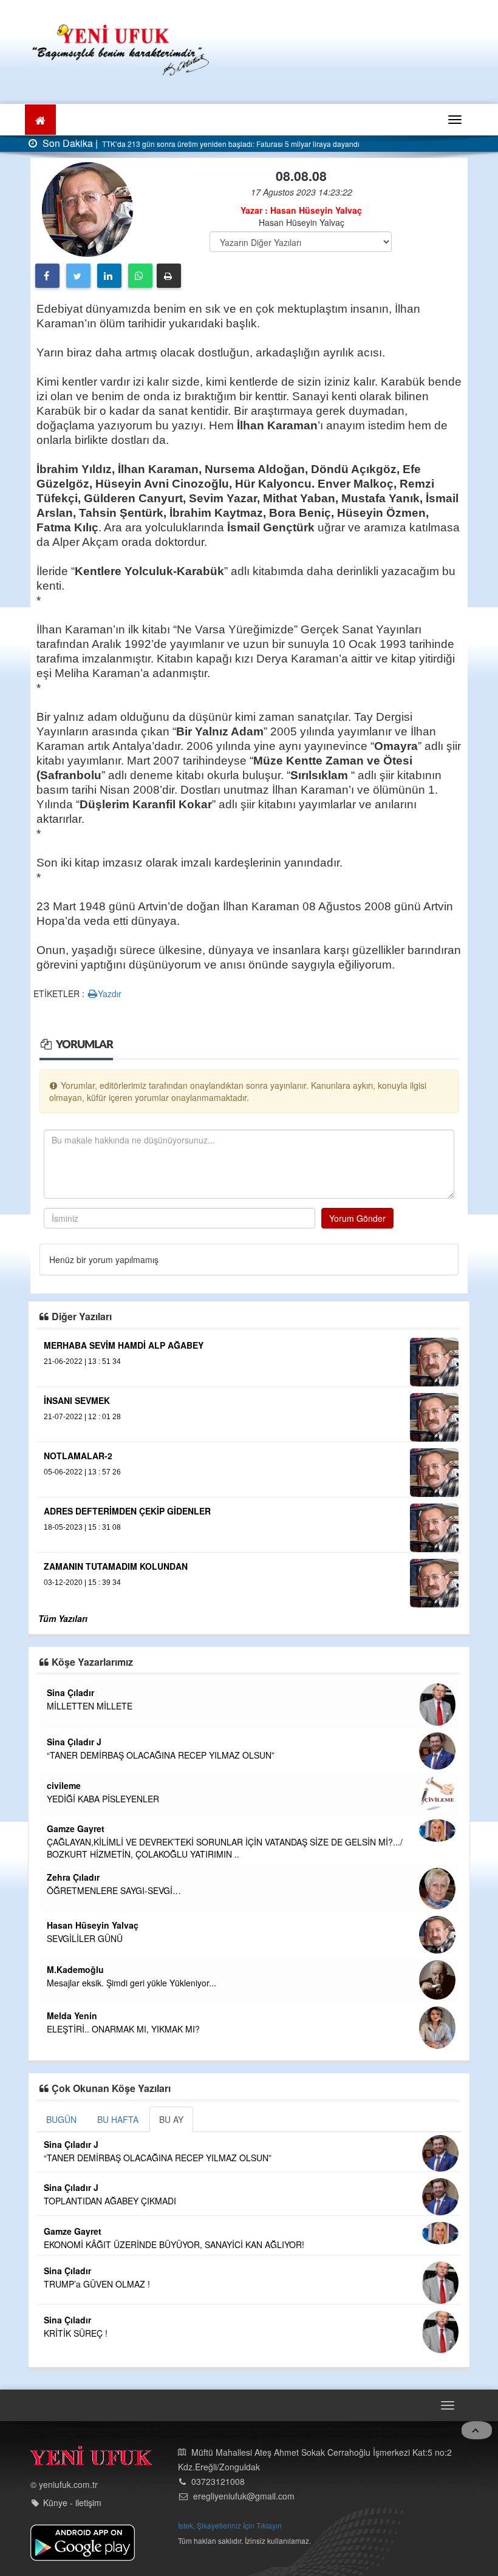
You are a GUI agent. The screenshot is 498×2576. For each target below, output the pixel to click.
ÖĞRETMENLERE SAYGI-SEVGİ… (114, 1890)
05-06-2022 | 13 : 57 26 (82, 1472)
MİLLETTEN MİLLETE (90, 1706)
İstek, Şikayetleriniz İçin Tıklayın (230, 2525)
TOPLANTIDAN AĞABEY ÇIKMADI (110, 2201)
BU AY (171, 2119)
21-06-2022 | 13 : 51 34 (82, 1361)
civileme (64, 1785)
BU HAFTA (118, 2119)
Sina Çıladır (70, 1692)
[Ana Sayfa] (121, 48)
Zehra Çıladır (73, 1877)
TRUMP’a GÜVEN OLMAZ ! (97, 2284)
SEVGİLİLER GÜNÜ (85, 1938)
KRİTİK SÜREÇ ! (76, 2333)
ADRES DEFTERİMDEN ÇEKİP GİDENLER (127, 1511)
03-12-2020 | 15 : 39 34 (82, 1583)
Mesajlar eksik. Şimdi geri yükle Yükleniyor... (131, 1983)
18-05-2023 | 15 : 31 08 (82, 1527)
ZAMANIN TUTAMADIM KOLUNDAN (116, 1566)
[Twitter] (78, 276)
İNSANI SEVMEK (77, 1400)
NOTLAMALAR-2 (78, 1456)
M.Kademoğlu (75, 1969)
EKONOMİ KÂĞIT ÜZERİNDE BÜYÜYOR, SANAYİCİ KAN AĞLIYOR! (174, 2244)
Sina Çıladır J (74, 1742)
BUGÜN (61, 2119)
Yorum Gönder (357, 1218)
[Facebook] (47, 276)
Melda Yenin (72, 2015)
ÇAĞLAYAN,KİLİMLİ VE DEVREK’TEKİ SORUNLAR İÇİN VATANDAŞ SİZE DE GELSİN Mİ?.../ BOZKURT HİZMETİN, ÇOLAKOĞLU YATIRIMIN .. (225, 1848)
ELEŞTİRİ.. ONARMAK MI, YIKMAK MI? (123, 2029)
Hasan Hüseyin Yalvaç (93, 1925)
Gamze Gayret (76, 1828)
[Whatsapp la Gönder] (140, 276)
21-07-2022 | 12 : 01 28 (82, 1417)
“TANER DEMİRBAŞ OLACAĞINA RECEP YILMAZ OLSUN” (161, 1755)
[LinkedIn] (109, 276)
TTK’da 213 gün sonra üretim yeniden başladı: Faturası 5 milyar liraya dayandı (230, 144)
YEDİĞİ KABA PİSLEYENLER (103, 1799)
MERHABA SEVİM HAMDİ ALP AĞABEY (124, 1345)
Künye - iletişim (72, 2503)
